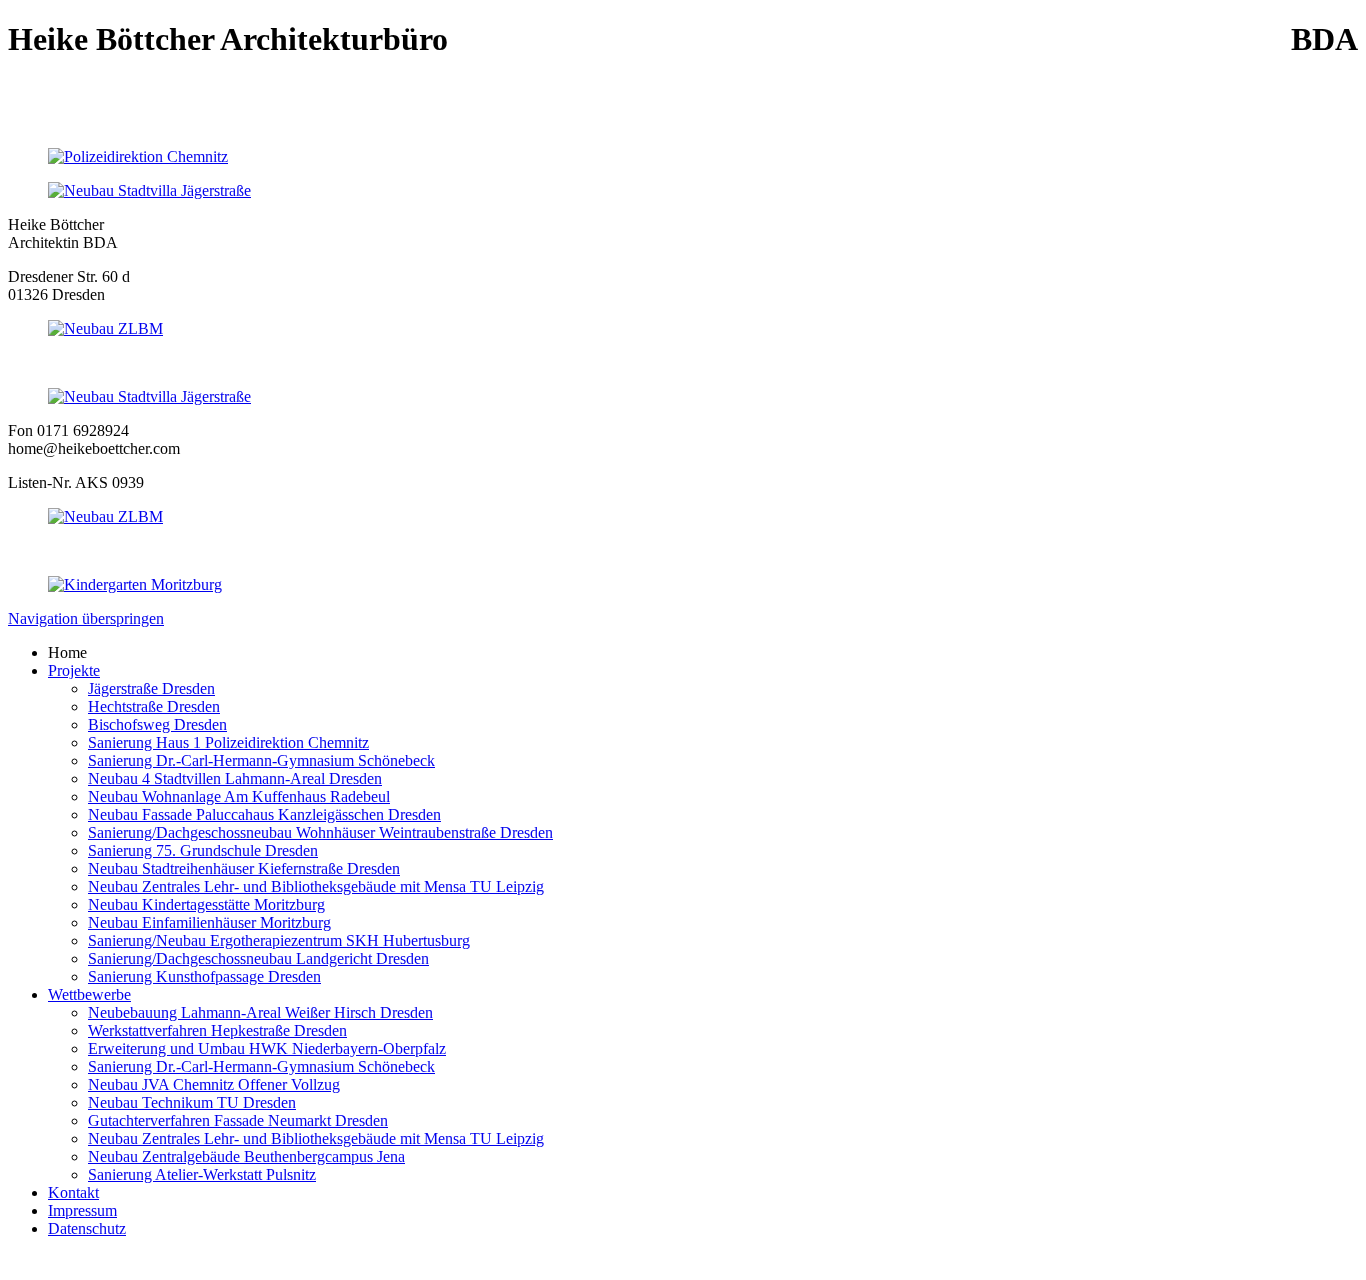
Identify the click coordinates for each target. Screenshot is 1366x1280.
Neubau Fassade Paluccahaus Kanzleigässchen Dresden (264, 814)
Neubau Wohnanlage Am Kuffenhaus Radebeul (239, 796)
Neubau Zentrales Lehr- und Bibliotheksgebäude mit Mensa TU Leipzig (316, 886)
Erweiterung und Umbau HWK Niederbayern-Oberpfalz (267, 1048)
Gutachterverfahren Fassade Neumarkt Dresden (238, 1120)
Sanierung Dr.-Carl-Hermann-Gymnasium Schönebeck (261, 760)
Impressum (82, 1210)
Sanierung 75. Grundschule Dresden (203, 850)
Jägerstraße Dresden (151, 688)
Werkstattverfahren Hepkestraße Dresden (217, 1030)
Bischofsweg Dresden (157, 724)
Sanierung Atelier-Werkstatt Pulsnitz (202, 1174)
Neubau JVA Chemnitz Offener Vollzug (214, 1084)
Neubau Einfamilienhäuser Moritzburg (209, 922)
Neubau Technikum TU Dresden (192, 1102)
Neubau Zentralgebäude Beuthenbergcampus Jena (246, 1156)
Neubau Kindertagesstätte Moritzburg (206, 904)
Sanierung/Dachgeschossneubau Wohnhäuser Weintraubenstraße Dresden (320, 832)
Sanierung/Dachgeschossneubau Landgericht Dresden (258, 958)
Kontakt (73, 1192)
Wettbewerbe (89, 994)
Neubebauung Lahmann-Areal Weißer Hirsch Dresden (260, 1012)
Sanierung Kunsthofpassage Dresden (204, 976)
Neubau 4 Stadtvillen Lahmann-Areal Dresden (235, 778)
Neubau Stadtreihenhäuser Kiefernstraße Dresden (244, 868)
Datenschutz (87, 1228)
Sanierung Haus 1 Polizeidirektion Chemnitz (228, 742)
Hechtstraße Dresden (154, 706)
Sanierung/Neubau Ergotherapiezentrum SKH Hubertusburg (279, 940)
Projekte (74, 670)
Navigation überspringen (86, 618)
